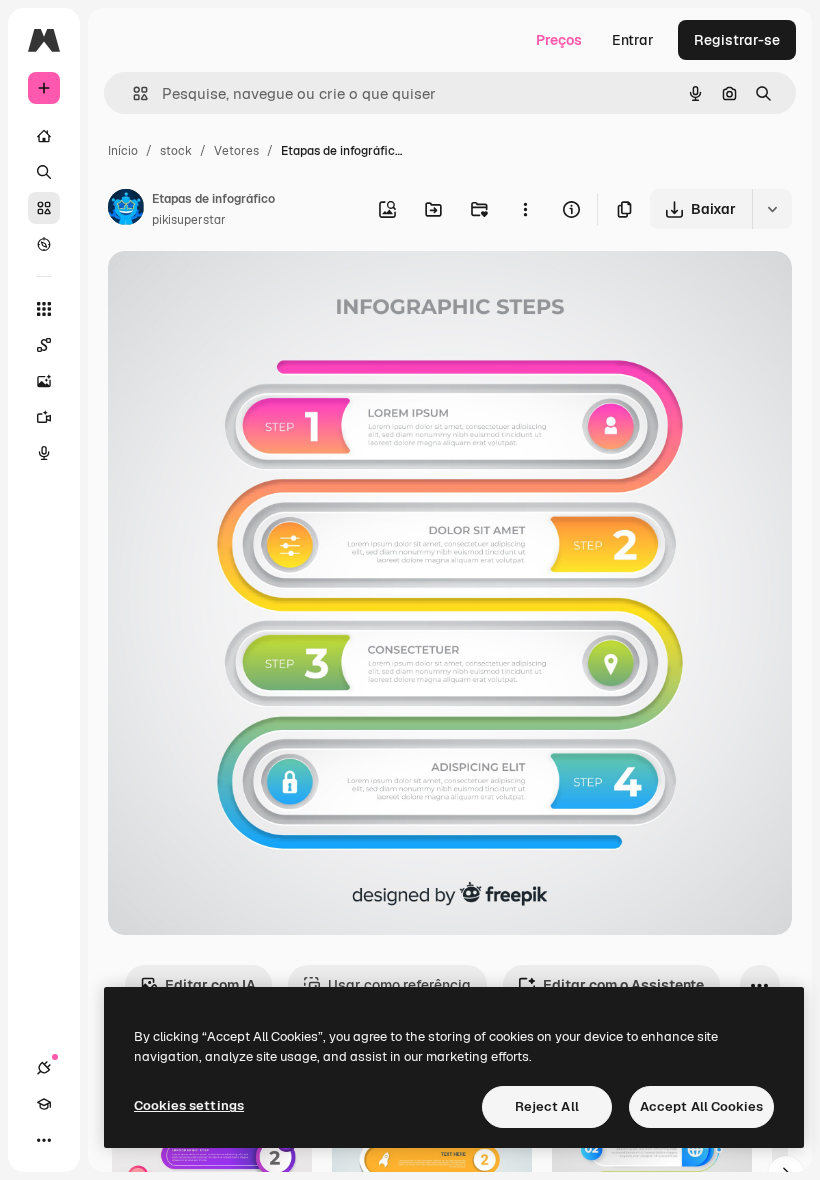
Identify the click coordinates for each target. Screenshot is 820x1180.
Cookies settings (189, 1105)
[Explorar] (44, 244)
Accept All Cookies (701, 1106)
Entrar (633, 40)
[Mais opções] (525, 209)
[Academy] (44, 1104)
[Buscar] (44, 172)
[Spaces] (44, 345)
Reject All (547, 1106)
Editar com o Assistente (623, 985)
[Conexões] (44, 1068)
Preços (559, 40)
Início (123, 151)
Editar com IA (210, 985)
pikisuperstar (189, 220)
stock (176, 151)
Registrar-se (737, 40)
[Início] (44, 136)
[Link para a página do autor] (126, 210)
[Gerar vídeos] (44, 417)
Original (236, 289)
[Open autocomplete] (132, 93)
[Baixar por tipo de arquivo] (772, 209)
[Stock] (44, 208)
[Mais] (44, 1140)
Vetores (236, 151)
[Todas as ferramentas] (44, 309)
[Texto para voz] (44, 453)
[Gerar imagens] (44, 381)
